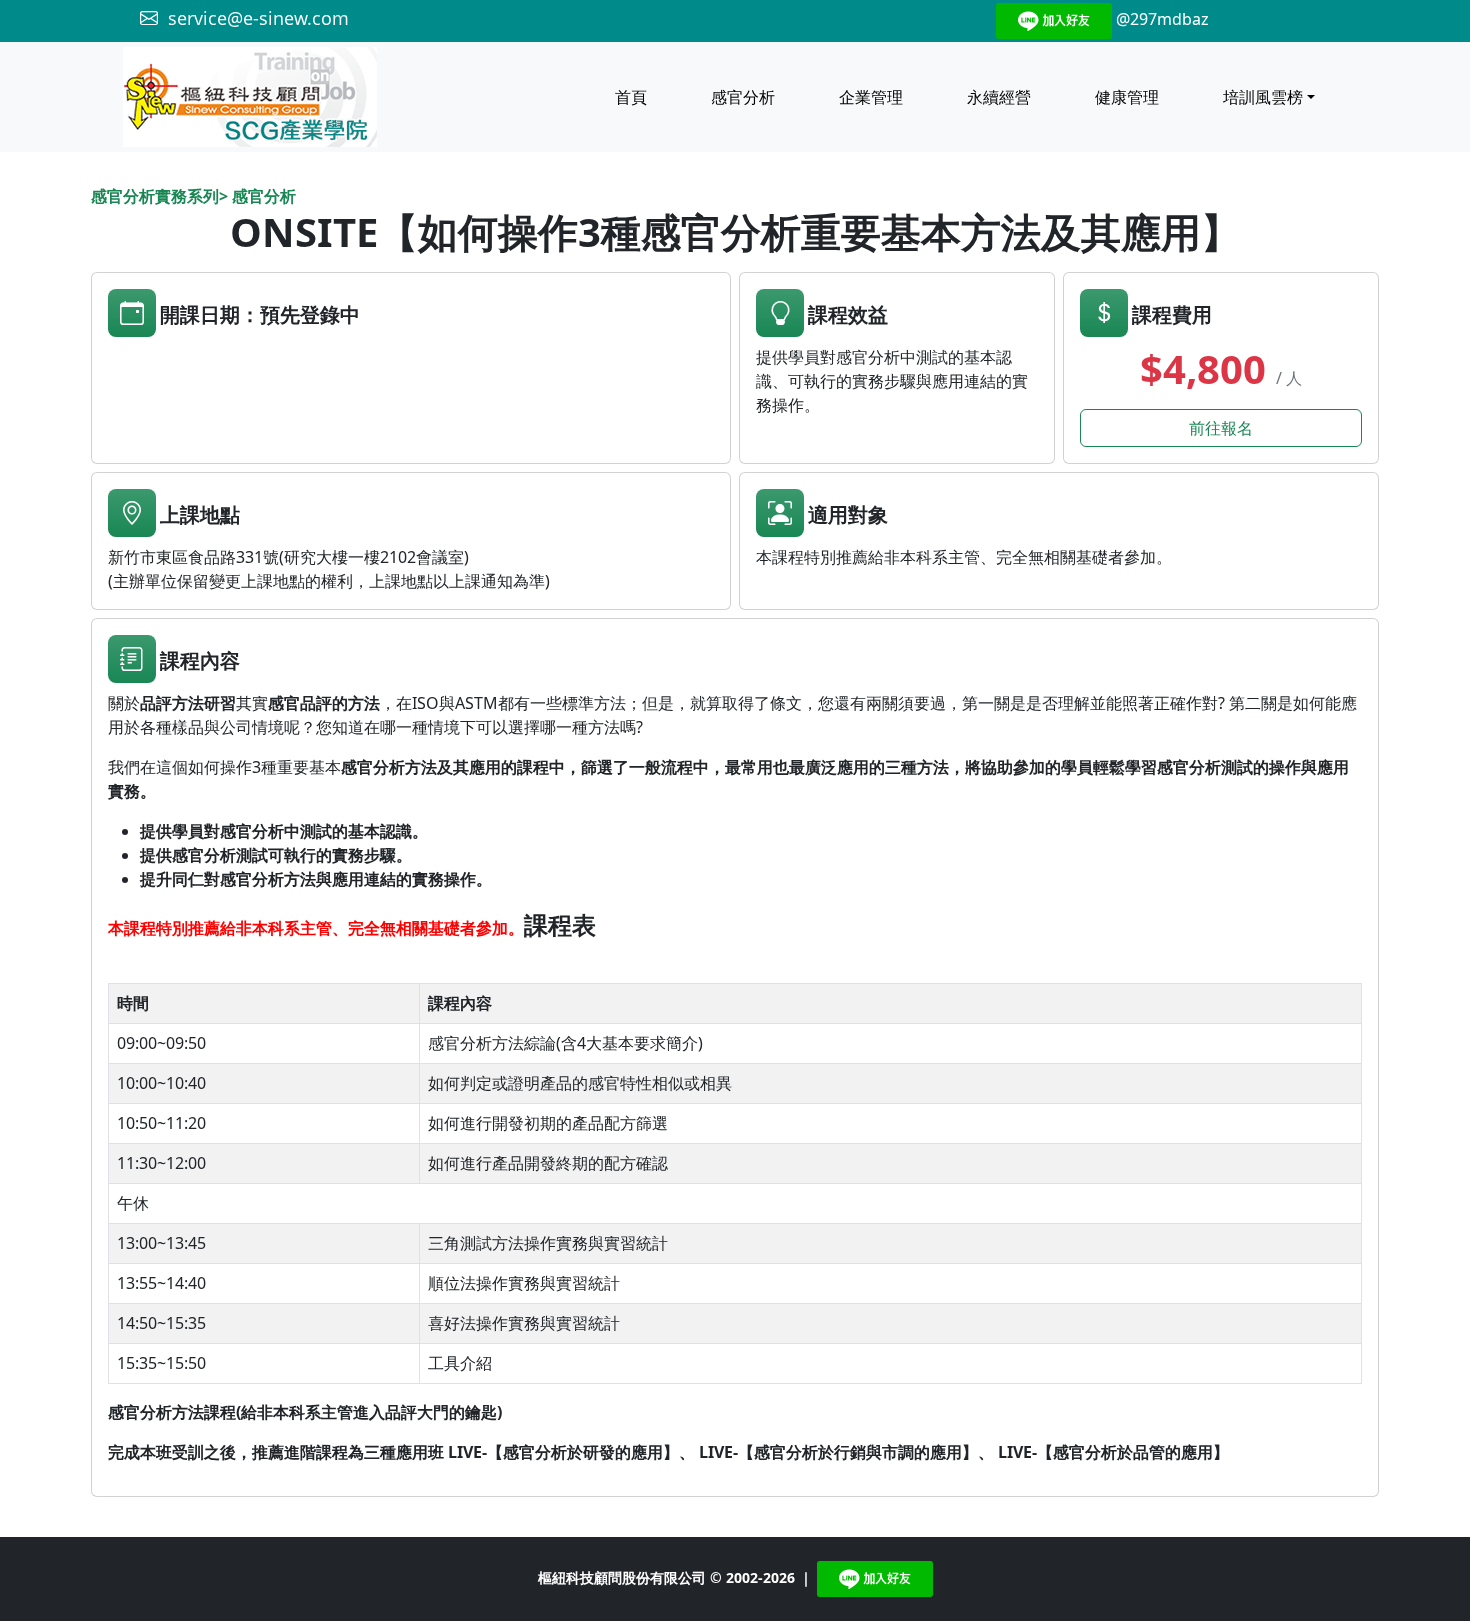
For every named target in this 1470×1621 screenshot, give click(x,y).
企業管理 (871, 97)
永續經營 (999, 97)
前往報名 (1221, 428)
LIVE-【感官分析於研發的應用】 (563, 1452)
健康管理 (1127, 97)
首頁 (631, 97)
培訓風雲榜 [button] (1263, 97)
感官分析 (743, 97)
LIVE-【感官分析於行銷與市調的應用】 (838, 1452)
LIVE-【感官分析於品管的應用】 (1113, 1452)
